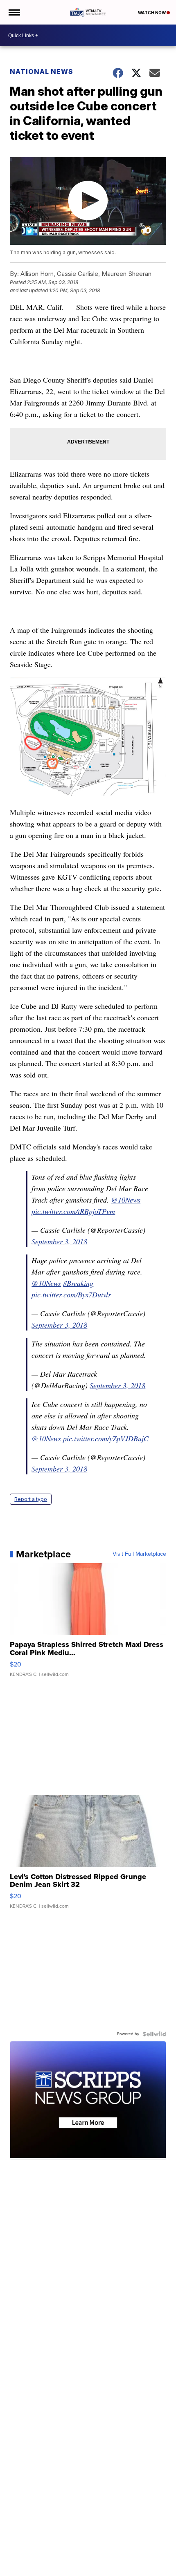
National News (42, 72)
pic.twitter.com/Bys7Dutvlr (71, 1295)
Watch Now (152, 13)
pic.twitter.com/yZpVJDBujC (106, 1438)
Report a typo (31, 1499)
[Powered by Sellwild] (154, 2034)
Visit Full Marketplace (139, 1554)
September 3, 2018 (59, 1241)
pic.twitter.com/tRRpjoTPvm (73, 1211)
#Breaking (78, 1283)
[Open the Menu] (14, 12)
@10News (126, 1200)
